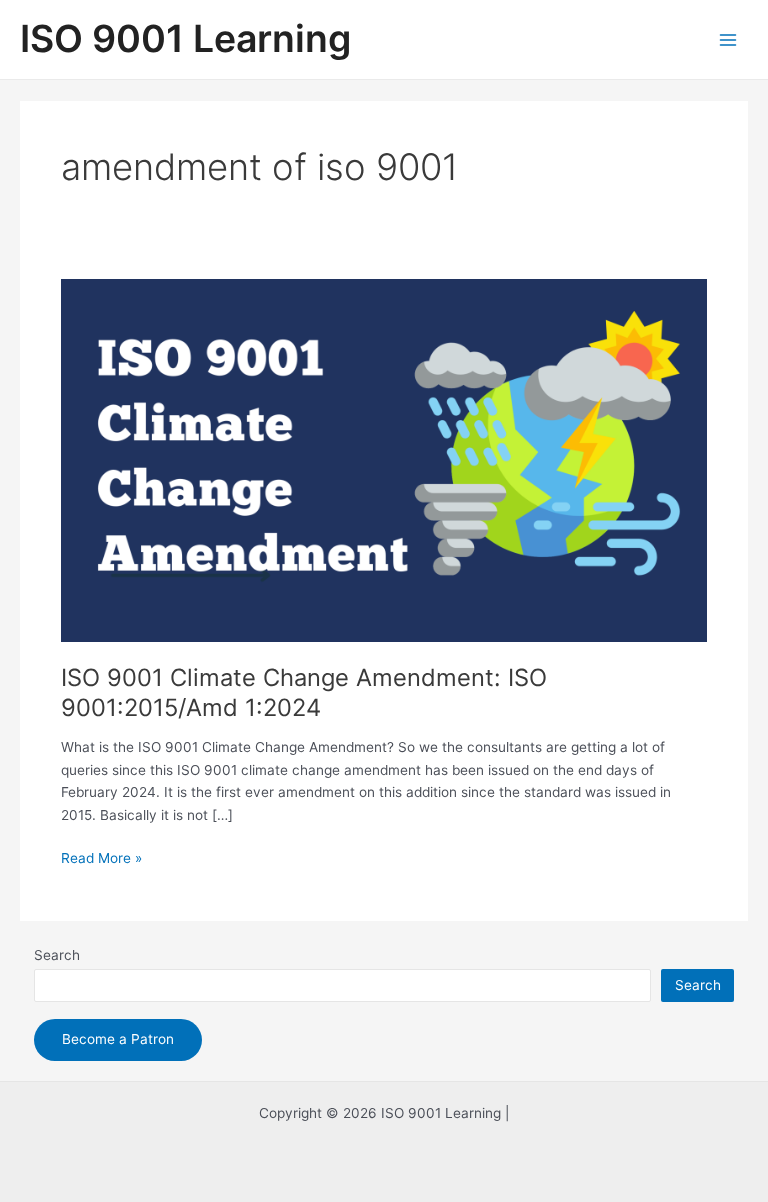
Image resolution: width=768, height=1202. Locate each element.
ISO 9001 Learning (185, 38)
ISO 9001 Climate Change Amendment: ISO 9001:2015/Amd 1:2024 (304, 693)
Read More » (101, 859)
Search (57, 955)
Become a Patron (118, 1039)
